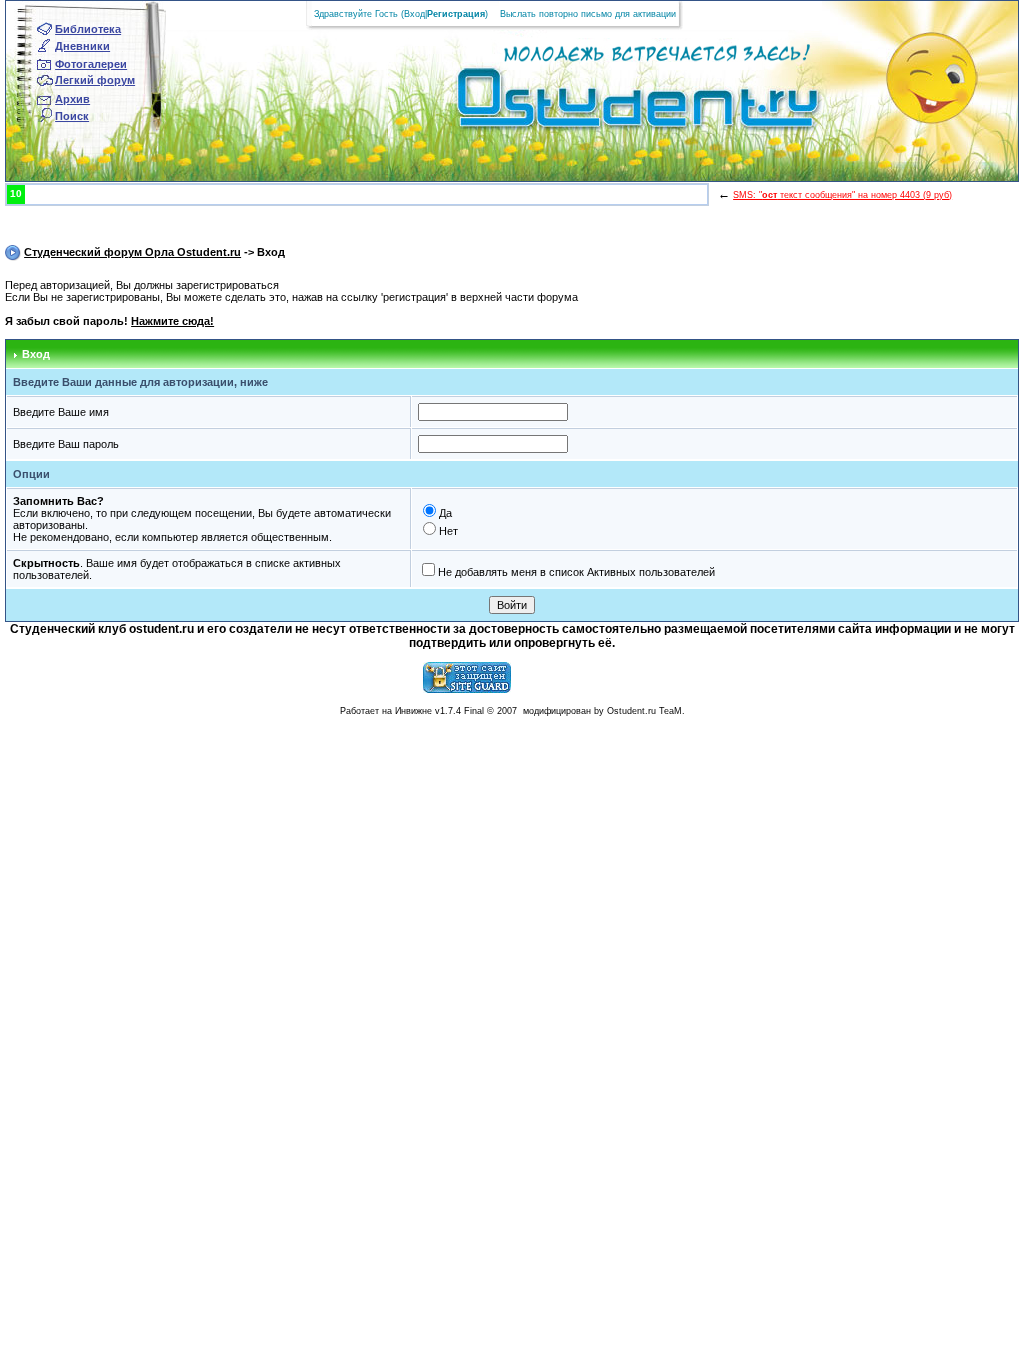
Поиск (72, 116)
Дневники (82, 46)
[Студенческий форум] (604, 104)
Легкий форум (95, 80)
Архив (72, 99)
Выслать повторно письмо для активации (588, 14)
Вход (414, 14)
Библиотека (88, 29)
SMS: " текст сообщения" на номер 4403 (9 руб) (842, 195)
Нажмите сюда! (172, 321)
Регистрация (456, 14)
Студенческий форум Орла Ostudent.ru (132, 252)
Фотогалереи (91, 64)
